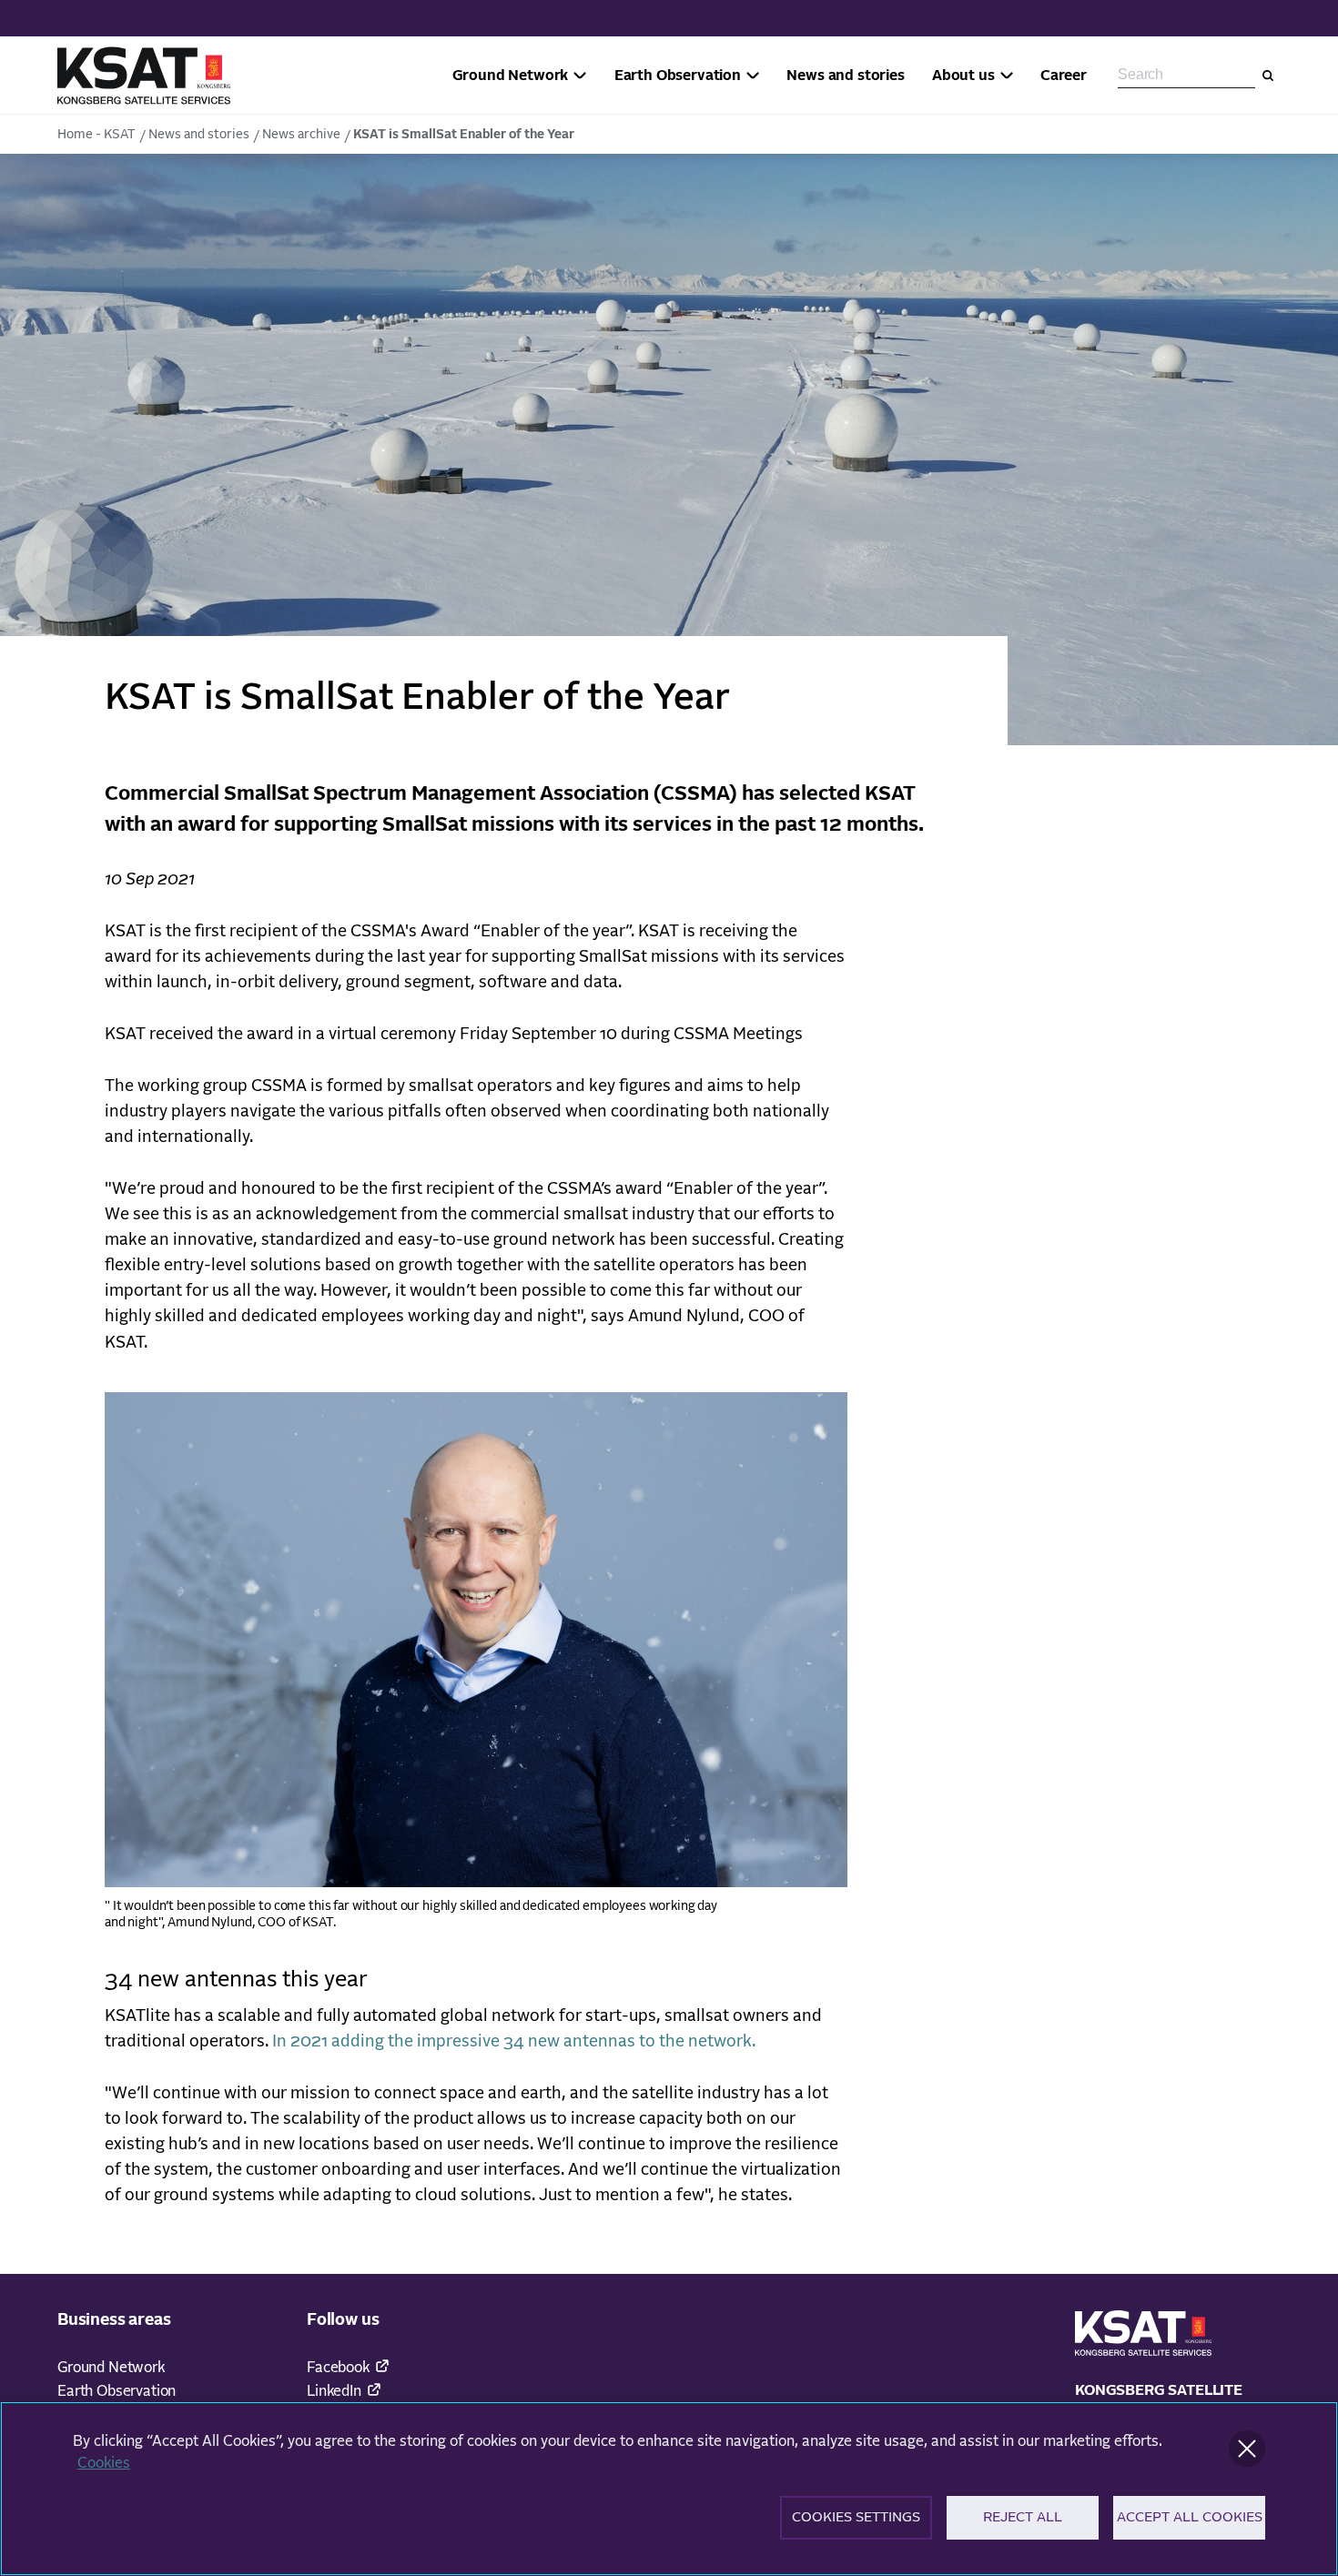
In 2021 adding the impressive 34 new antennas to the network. (521, 2042)
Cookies (104, 2463)
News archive (301, 135)
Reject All (1023, 2517)
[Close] (1247, 2449)
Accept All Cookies (1190, 2517)
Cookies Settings (856, 2517)
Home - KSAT (96, 135)
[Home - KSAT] (144, 76)
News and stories (199, 135)
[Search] (1268, 76)
